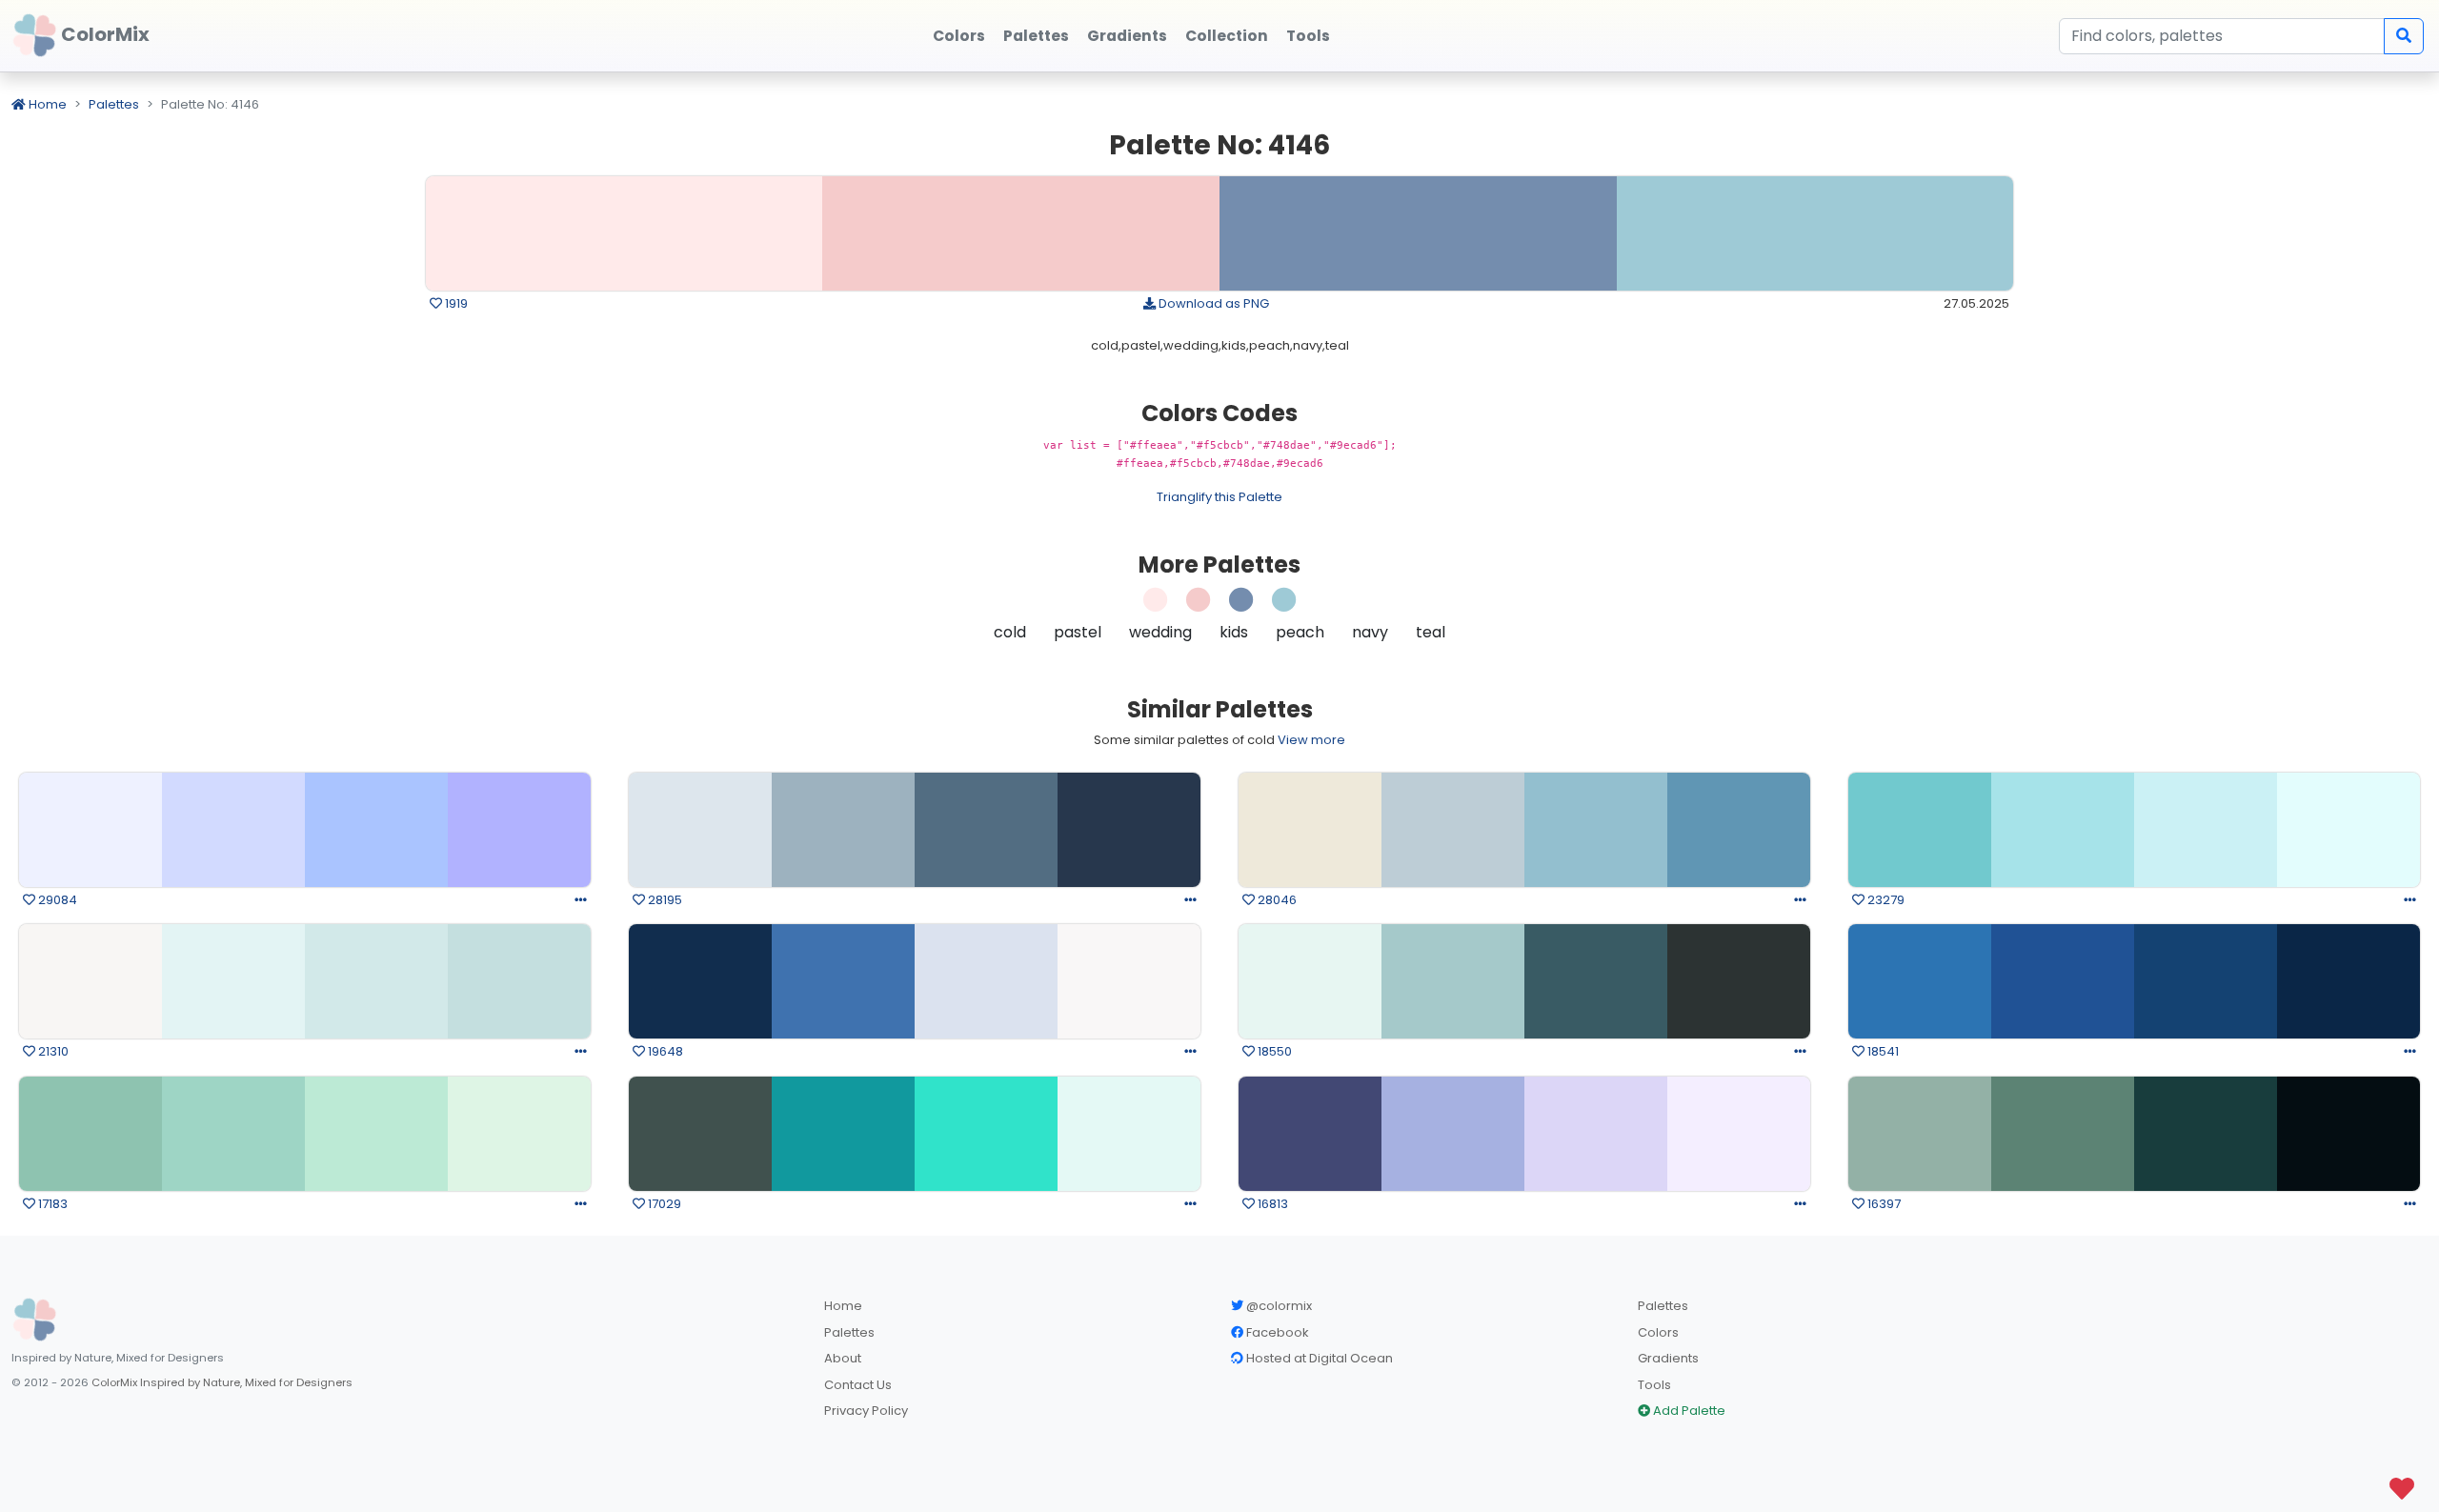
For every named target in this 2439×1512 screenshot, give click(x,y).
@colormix (1278, 1306)
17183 (51, 1204)
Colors (1658, 1332)
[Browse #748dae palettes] (1241, 605)
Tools (1654, 1385)
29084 (56, 900)
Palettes (114, 104)
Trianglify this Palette (1219, 497)
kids (1234, 632)
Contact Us (858, 1385)
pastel (1078, 632)
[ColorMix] (34, 1320)
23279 (1885, 900)
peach (1300, 632)
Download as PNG (1212, 303)
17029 (663, 1204)
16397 (1883, 1204)
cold (1010, 632)
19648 (664, 1051)
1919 (455, 303)
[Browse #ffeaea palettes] (1156, 605)
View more (1311, 740)
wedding (1160, 632)
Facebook (1276, 1332)
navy (1370, 632)
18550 (1273, 1051)
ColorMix (103, 34)
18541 (1882, 1051)
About (843, 1358)
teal (1431, 632)
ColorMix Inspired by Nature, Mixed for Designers (222, 1382)
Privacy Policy (866, 1411)
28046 (1276, 900)
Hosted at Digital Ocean (1318, 1358)
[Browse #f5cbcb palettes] (1199, 605)
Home (46, 104)
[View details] (581, 900)
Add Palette (1688, 1411)
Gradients (1668, 1358)
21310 (52, 1051)
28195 (664, 900)
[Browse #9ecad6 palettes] (1284, 605)
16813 (1271, 1204)
